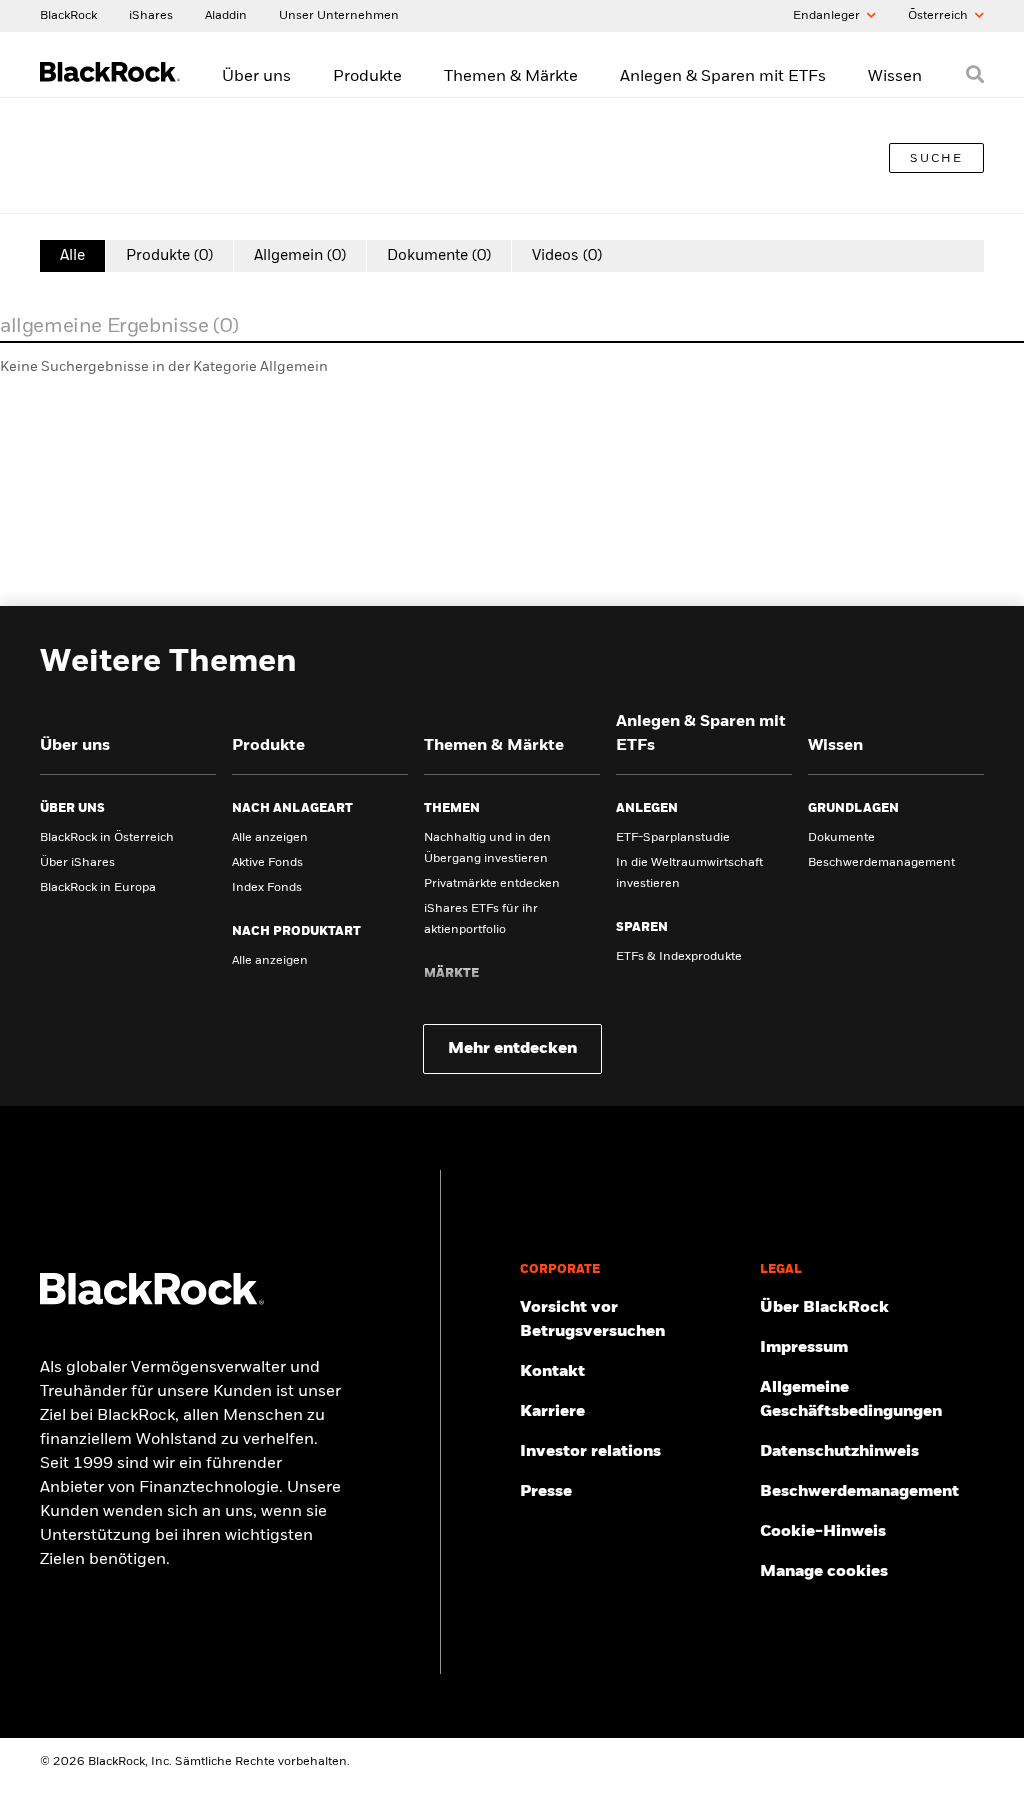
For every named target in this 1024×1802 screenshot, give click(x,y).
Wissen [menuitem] (895, 77)
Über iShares (77, 863)
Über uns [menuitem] (256, 77)
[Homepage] (152, 1301)
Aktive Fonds (267, 863)
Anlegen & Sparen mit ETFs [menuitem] (723, 77)
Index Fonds (267, 888)
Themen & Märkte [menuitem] (511, 77)
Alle (72, 255)
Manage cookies (824, 1572)
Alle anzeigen (270, 838)
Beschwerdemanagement (881, 863)
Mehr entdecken (512, 1049)
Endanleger (828, 16)
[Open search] (975, 74)
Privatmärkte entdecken (492, 884)
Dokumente (841, 838)
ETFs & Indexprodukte (679, 957)
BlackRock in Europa (98, 888)
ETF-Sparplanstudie (673, 838)
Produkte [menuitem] (367, 77)
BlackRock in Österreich (107, 838)
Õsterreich (939, 16)
